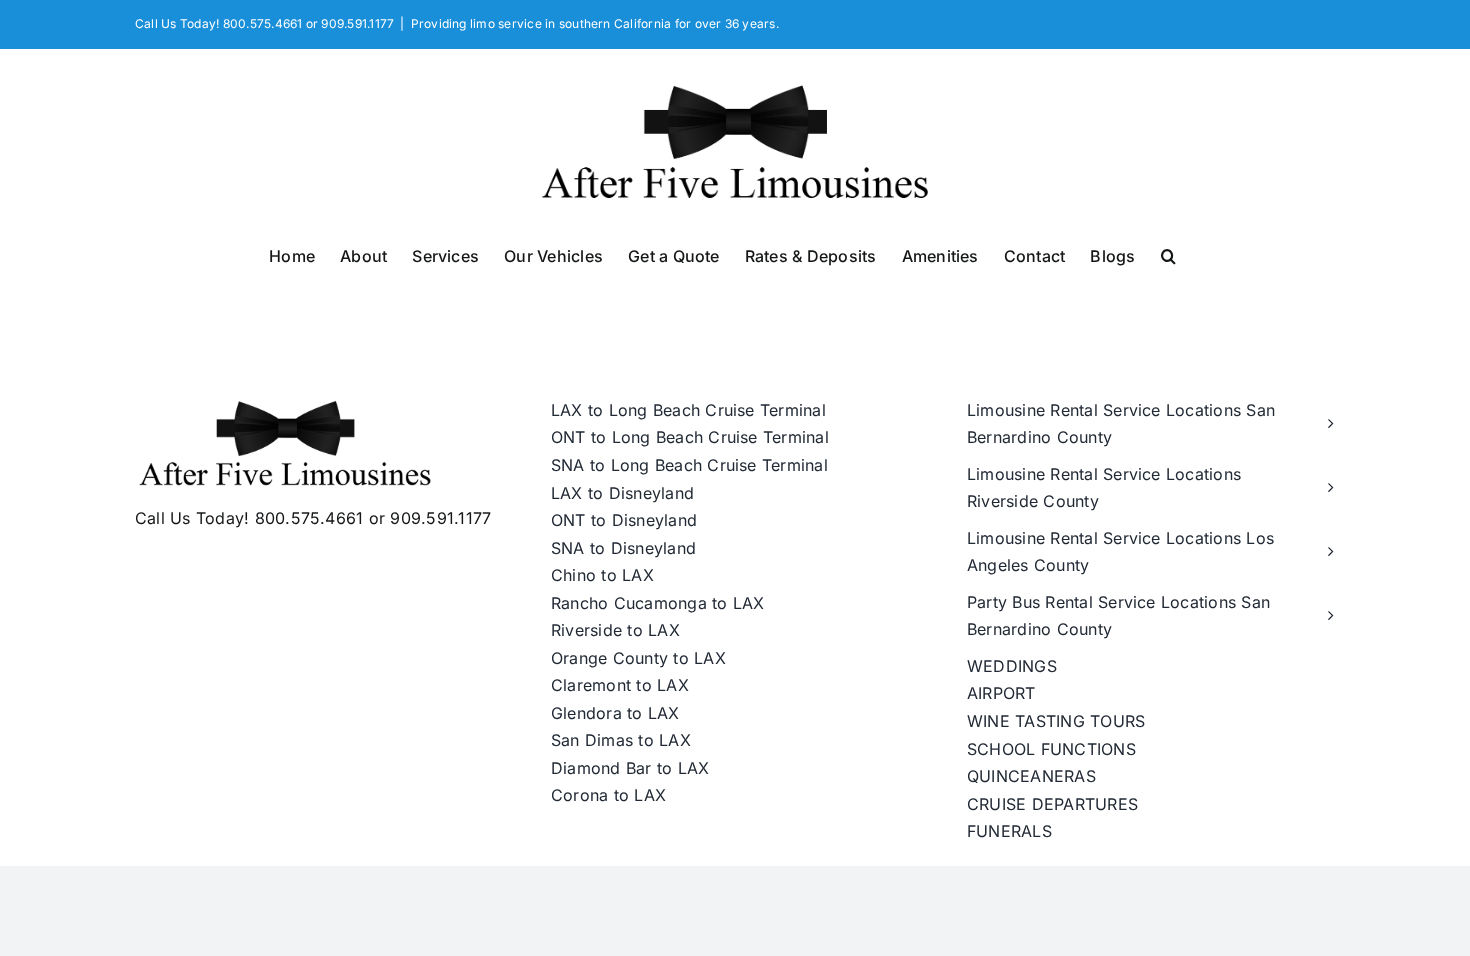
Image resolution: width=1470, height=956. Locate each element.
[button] (1168, 255)
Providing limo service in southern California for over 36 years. (595, 23)
